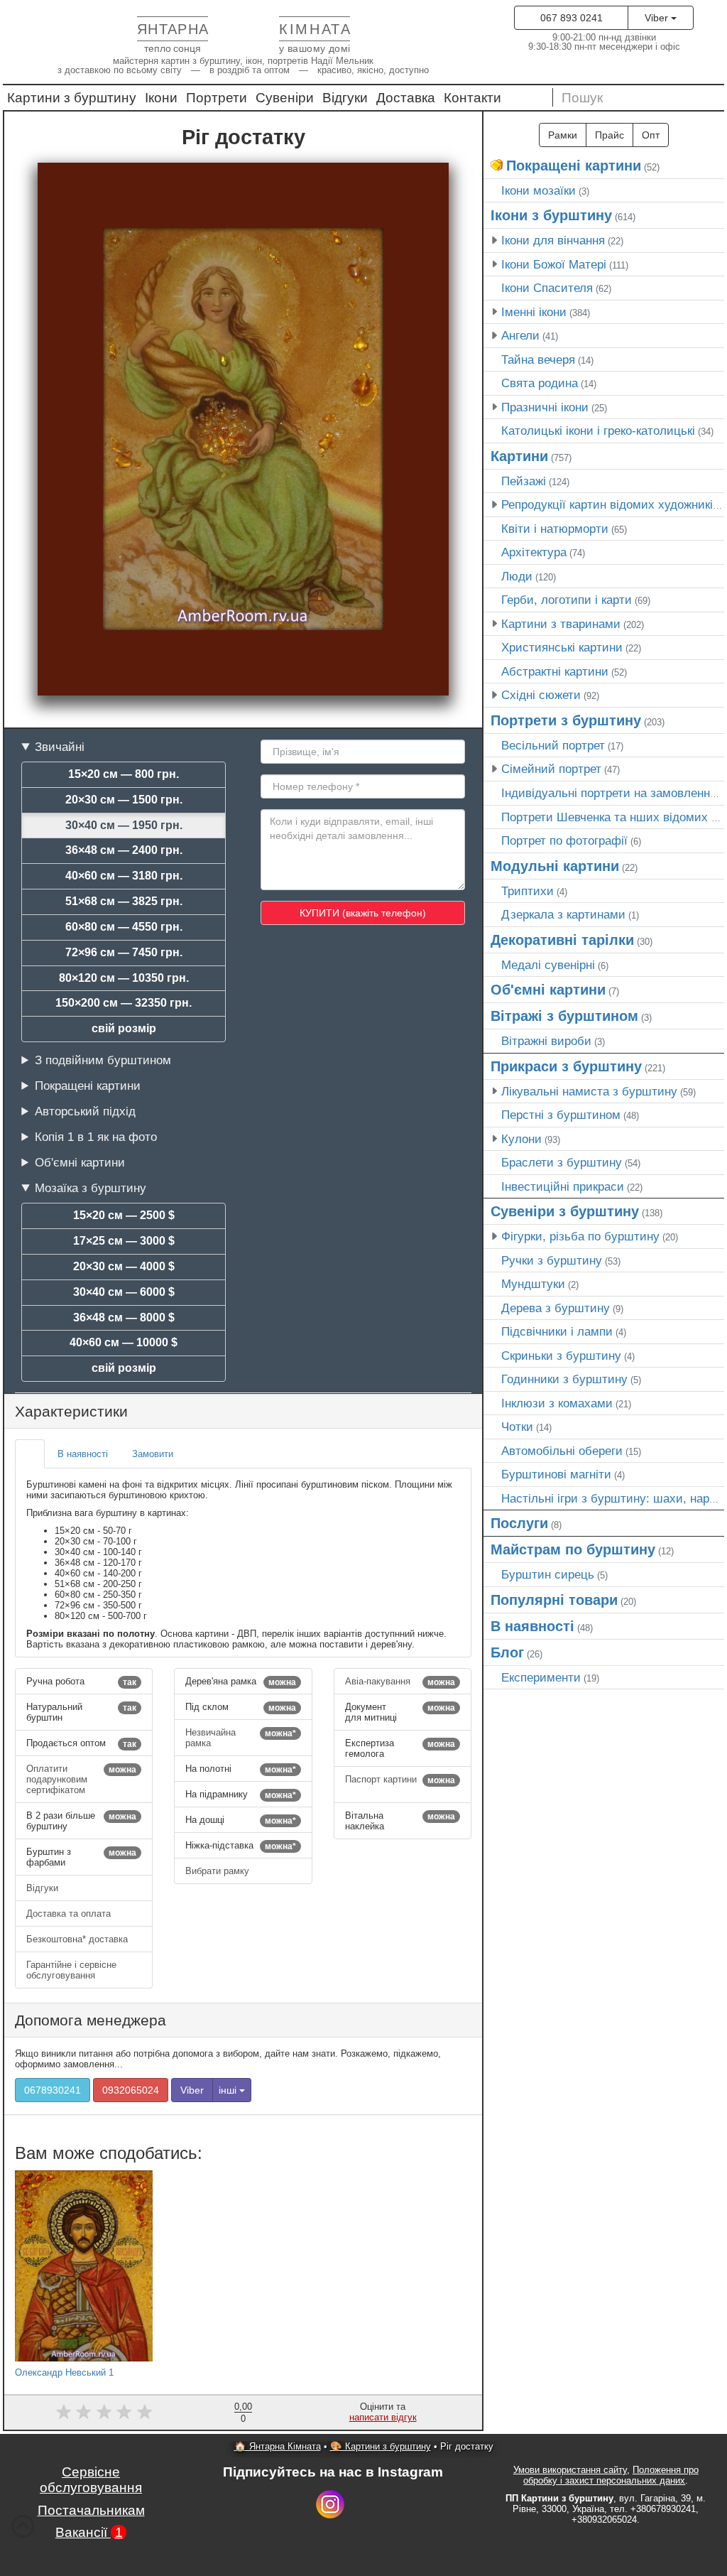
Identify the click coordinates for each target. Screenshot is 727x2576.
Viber (658, 18)
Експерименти (541, 1677)
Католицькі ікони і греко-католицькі (598, 431)
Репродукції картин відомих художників (610, 504)
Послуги (519, 1523)
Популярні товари (554, 1600)
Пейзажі (524, 481)
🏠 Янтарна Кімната (278, 2446)
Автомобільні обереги (562, 1451)
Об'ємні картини (80, 1162)
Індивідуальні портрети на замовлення (609, 793)
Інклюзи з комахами (557, 1403)
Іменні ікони (534, 312)
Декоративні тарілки (562, 940)
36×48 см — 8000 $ (124, 1317)
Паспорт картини (400, 1780)
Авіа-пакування (400, 1682)
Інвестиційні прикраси (563, 1186)
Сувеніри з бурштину (565, 1211)
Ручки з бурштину (552, 1260)
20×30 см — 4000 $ (124, 1266)
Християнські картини (562, 647)
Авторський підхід (85, 1111)
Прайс (610, 135)
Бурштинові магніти (556, 1474)
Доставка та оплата (70, 1914)
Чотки (517, 1427)
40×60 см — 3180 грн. (124, 876)
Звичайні (60, 747)
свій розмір (124, 1028)
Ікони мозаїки (539, 190)
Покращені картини (88, 1086)
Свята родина (540, 383)
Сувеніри (285, 98)
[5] (144, 2412)
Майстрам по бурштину (573, 1549)
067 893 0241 (572, 18)
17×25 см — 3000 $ (124, 1241)
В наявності (532, 1626)
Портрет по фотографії (564, 840)
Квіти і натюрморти (555, 529)
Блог (507, 1652)
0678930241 (53, 2090)
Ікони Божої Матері (554, 264)
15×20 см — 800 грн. (124, 774)
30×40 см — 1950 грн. (124, 825)
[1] (64, 2412)
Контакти (472, 98)
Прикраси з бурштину (566, 1066)
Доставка (406, 98)
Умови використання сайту (570, 2470)
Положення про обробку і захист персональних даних (611, 2475)
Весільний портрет (553, 745)
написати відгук (383, 2417)
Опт (651, 135)
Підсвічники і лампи (557, 1331)
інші (229, 2090)
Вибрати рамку (219, 1871)
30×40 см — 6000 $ (124, 1292)
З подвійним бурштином (103, 1060)
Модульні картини (555, 866)
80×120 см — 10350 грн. (124, 978)
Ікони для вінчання (553, 240)
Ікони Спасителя (547, 288)
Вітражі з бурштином (564, 1016)
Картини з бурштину (72, 98)
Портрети (217, 98)
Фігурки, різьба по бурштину (580, 1236)
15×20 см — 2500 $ (124, 1215)
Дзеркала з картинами (563, 914)
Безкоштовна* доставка (78, 1939)
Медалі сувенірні (548, 965)
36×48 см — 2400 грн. (124, 850)
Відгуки (345, 98)
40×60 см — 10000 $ (124, 1342)
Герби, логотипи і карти (567, 600)
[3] (104, 2412)
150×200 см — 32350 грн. (124, 1003)
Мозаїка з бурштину (91, 1188)
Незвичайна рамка (240, 1738)
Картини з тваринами (561, 624)
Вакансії (89, 2532)
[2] (83, 2412)
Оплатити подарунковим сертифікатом (81, 1779)
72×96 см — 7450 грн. (124, 952)
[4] (125, 2412)
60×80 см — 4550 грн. (124, 927)
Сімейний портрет (551, 769)
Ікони (161, 98)
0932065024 (131, 2090)
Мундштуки (533, 1284)
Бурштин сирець (548, 1574)
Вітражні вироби (546, 1041)
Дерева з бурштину (556, 1308)
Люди (517, 576)
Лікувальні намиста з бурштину (589, 1091)
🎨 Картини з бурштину (381, 2446)
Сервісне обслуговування (91, 2480)
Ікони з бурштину (551, 215)
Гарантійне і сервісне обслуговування (71, 1970)
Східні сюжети (541, 695)
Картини (519, 456)
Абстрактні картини (555, 671)
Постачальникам (91, 2510)
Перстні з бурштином (561, 1115)
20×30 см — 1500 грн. (124, 800)
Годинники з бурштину (564, 1379)
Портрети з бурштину (566, 720)
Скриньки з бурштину (561, 1355)
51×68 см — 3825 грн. (124, 901)
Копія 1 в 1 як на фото (96, 1137)
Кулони (521, 1139)
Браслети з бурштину (562, 1162)
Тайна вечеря (538, 359)
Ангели (520, 335)
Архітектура (534, 552)
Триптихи (528, 891)
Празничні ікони (545, 407)
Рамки (563, 135)
